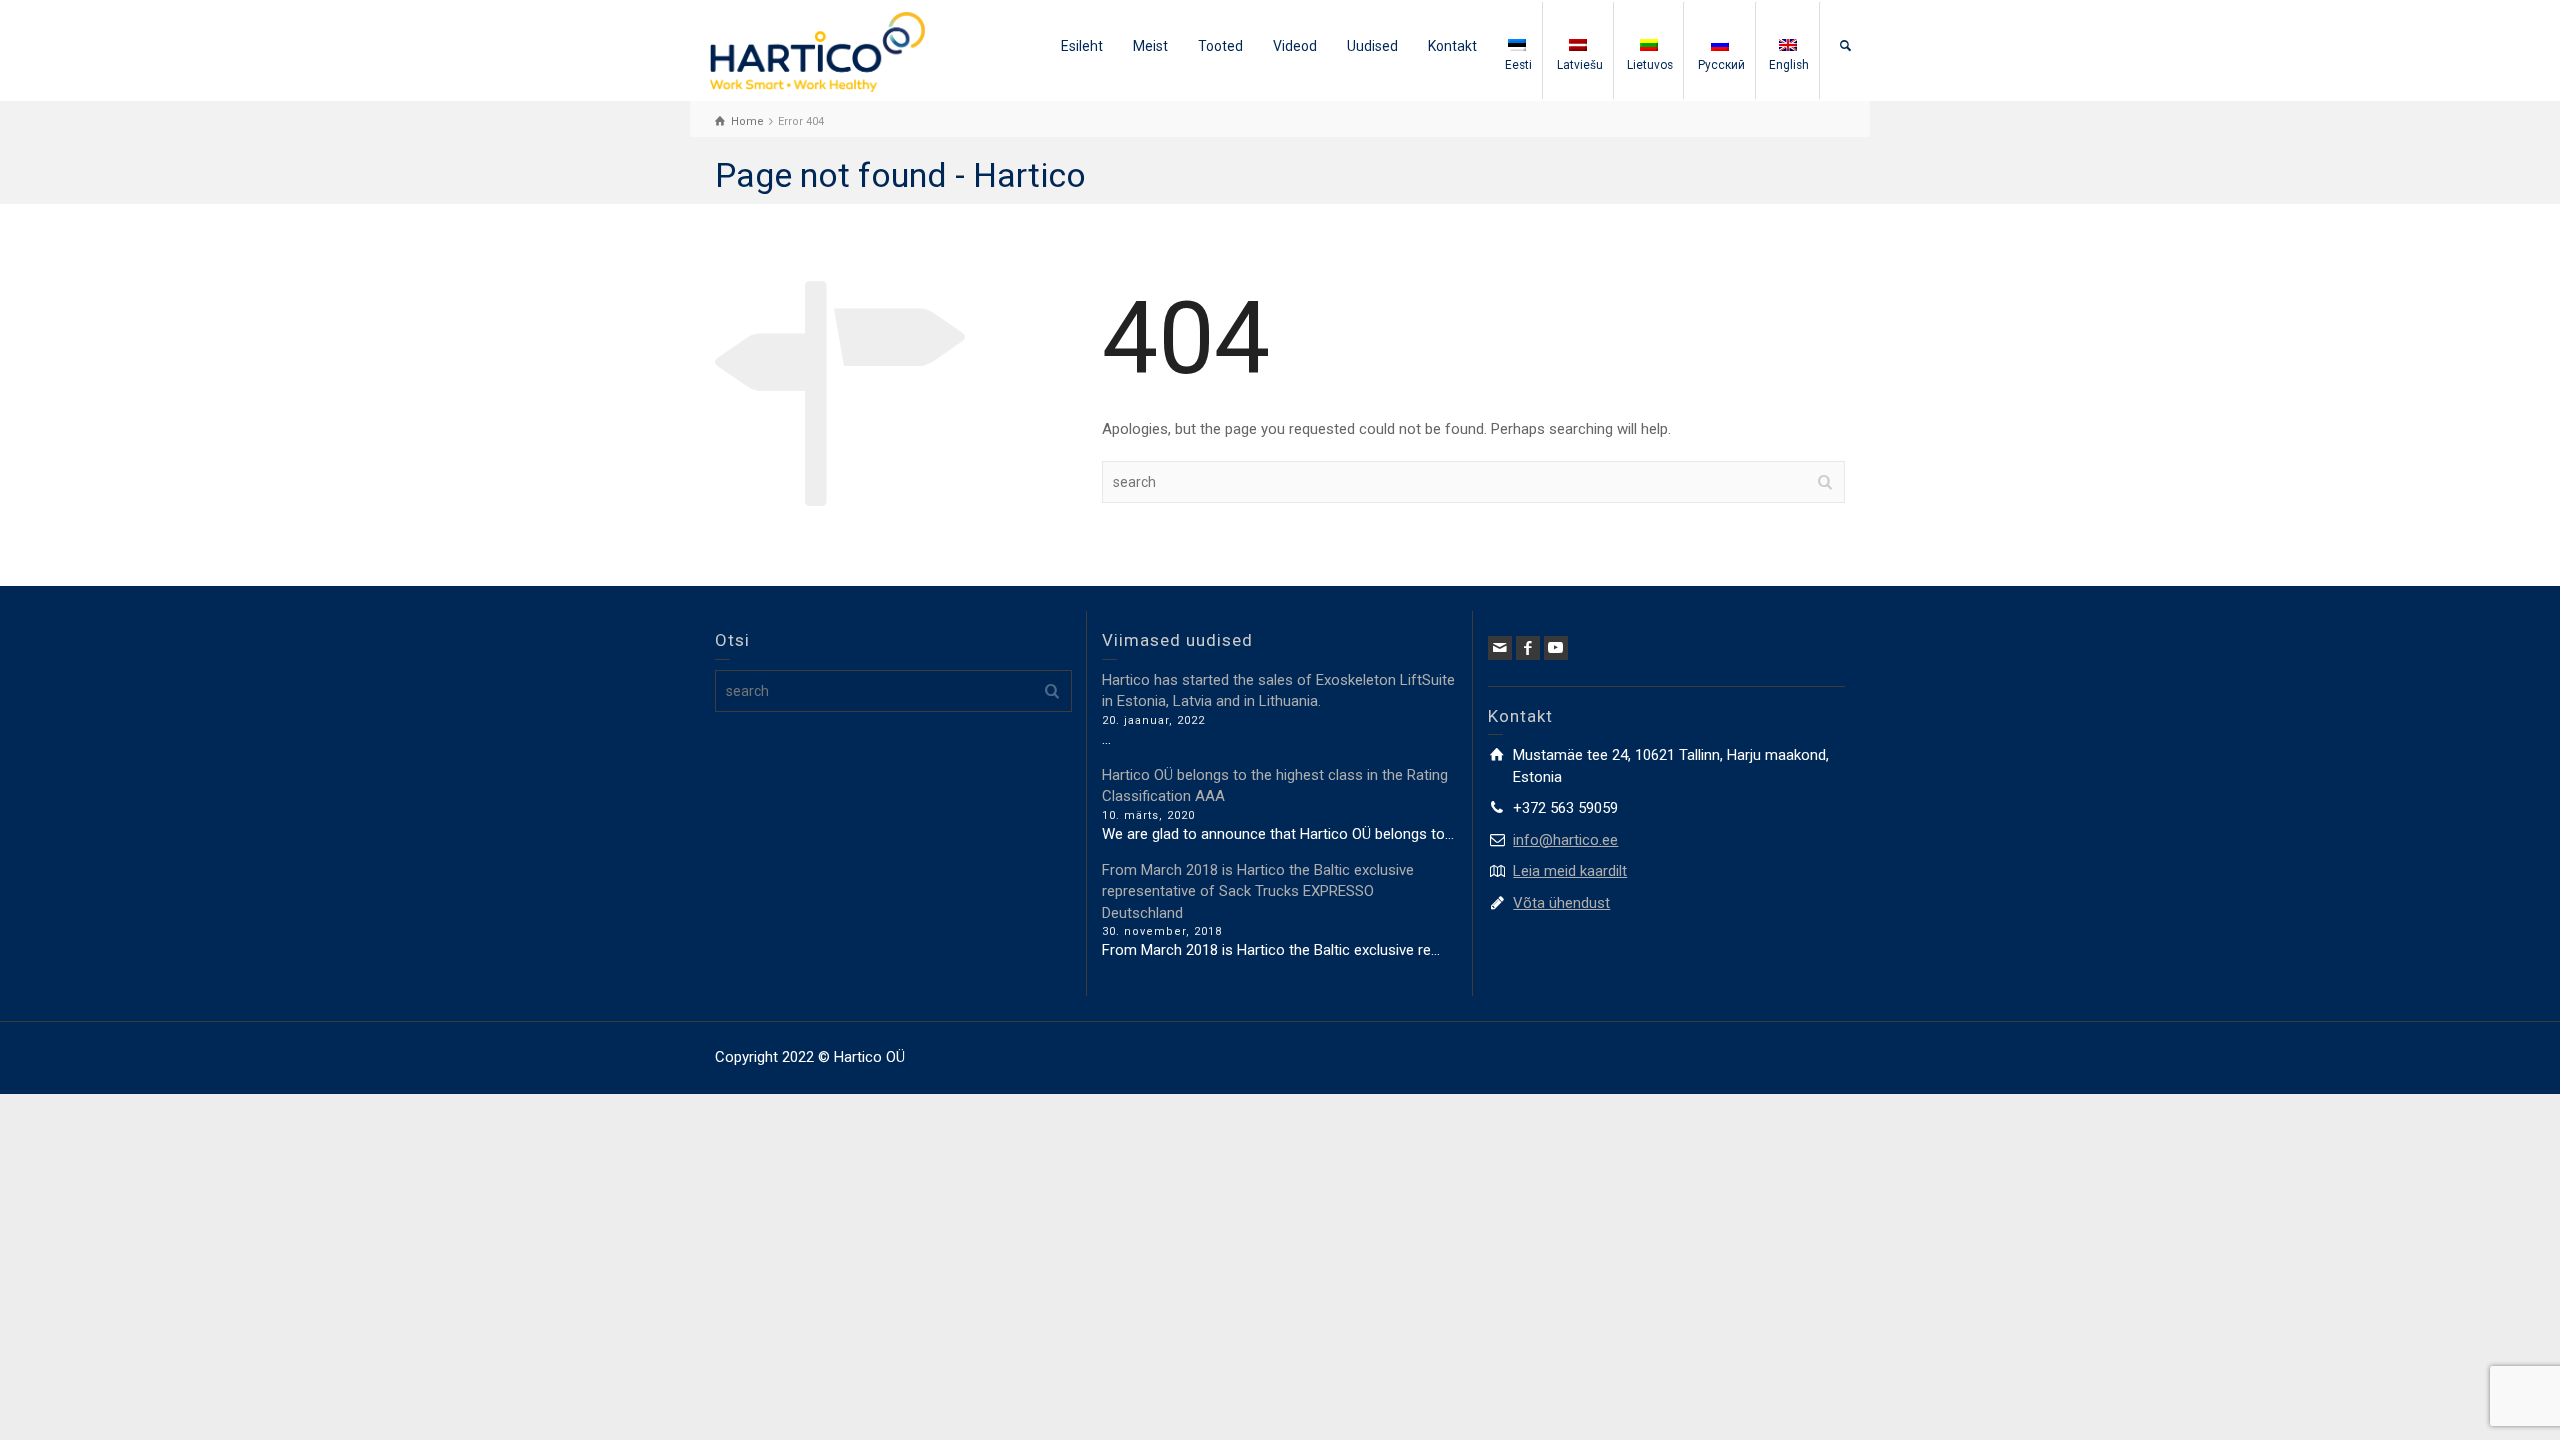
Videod (1295, 46)
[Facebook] (1528, 648)
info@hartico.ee (1565, 840)
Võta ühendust (1561, 903)
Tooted (1220, 46)
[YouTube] (1556, 648)
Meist (1150, 46)
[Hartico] (817, 51)
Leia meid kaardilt (1570, 871)
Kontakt (1452, 46)
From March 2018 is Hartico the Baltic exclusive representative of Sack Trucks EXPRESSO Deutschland (1258, 891)
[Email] (1500, 648)
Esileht (1082, 46)
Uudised (1372, 46)
